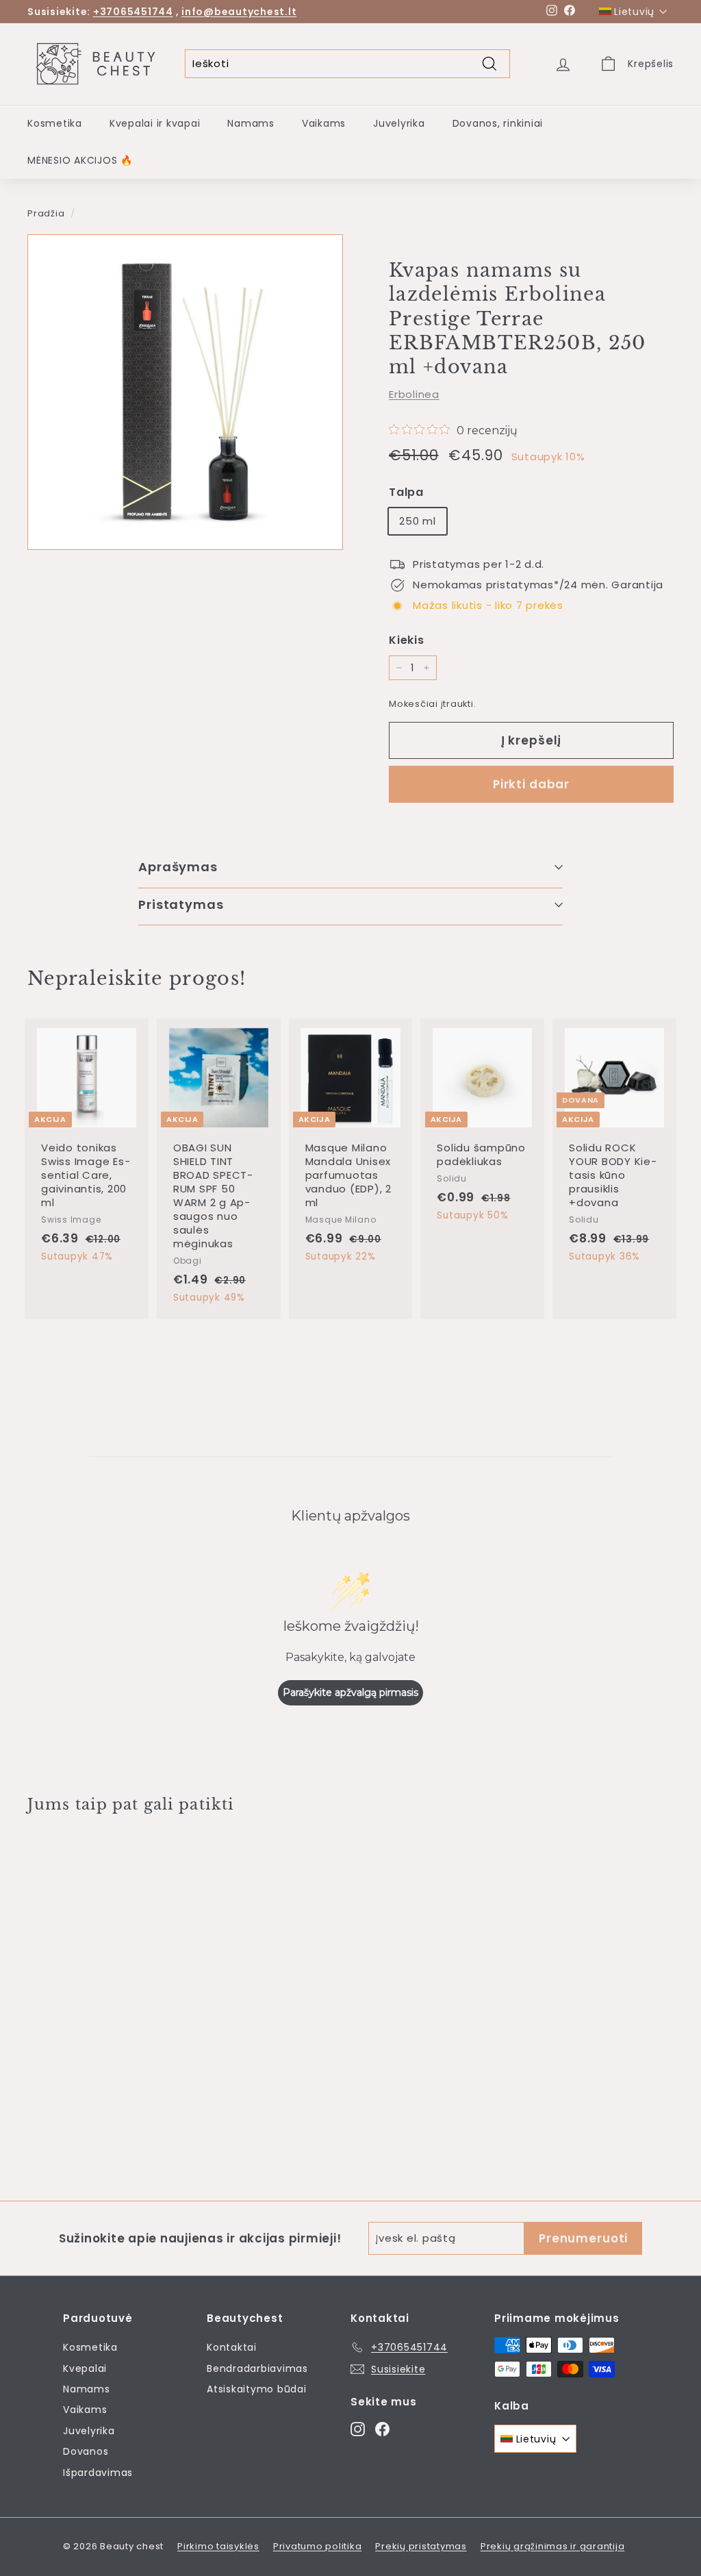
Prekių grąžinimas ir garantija (553, 2546)
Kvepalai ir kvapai (155, 123)
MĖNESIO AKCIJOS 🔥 (80, 160)
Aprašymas (178, 867)
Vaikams (324, 123)
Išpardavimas (98, 2473)
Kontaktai (232, 2347)
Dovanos (86, 2451)
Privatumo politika (318, 2546)
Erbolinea (414, 394)
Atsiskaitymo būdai (257, 2389)
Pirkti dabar (531, 784)
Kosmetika (55, 123)
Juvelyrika (399, 123)
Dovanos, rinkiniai (498, 123)
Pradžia (46, 213)
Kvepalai (85, 2368)
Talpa (406, 492)
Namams (251, 123)
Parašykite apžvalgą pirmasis (350, 1692)
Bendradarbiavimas (257, 2368)
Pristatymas (181, 904)
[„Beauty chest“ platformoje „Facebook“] (382, 2428)
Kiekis (407, 640)
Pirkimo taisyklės (218, 2546)
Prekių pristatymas (421, 2546)
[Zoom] (185, 392)
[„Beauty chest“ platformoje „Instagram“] (358, 2428)
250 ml (418, 521)
